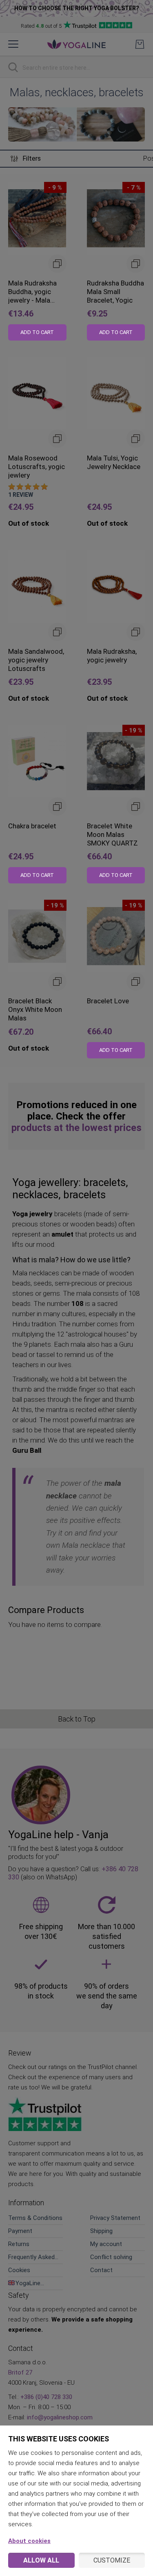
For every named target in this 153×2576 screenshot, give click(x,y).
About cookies (29, 2541)
